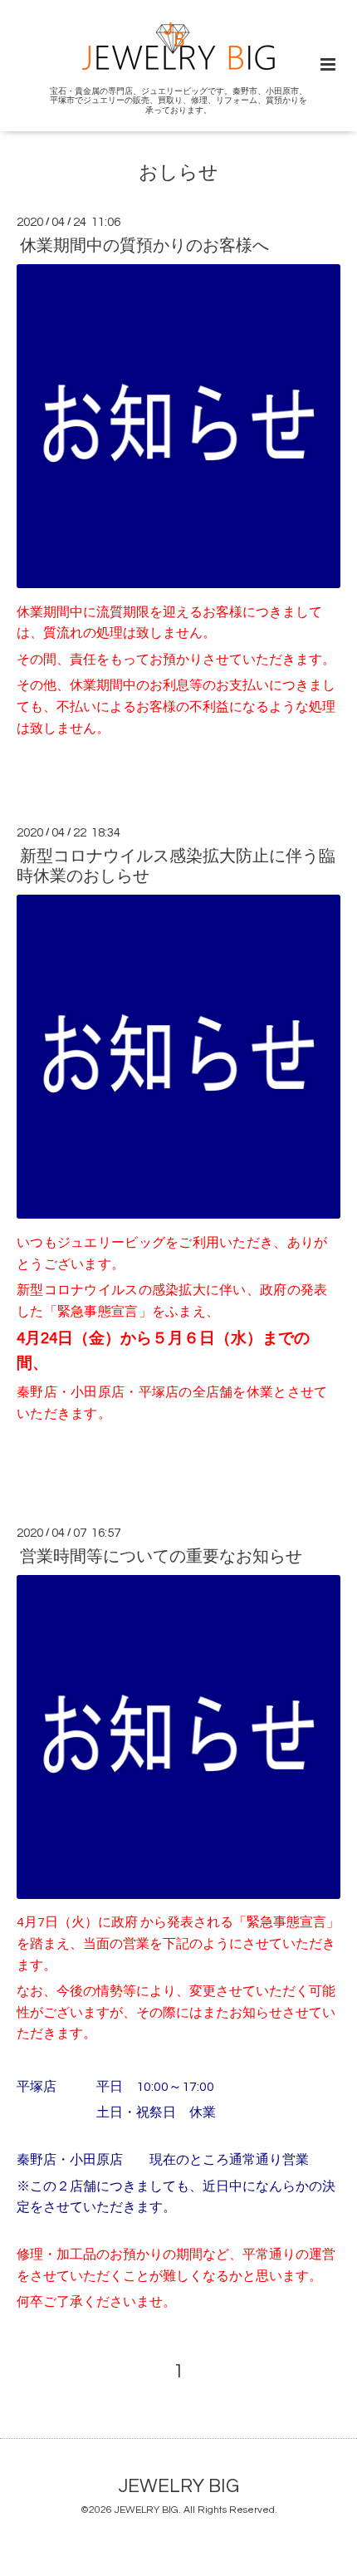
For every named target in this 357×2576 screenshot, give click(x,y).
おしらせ (178, 173)
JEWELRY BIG (179, 2487)
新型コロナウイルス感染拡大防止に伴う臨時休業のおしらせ (176, 866)
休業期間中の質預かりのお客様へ (144, 246)
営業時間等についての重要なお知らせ (161, 1557)
